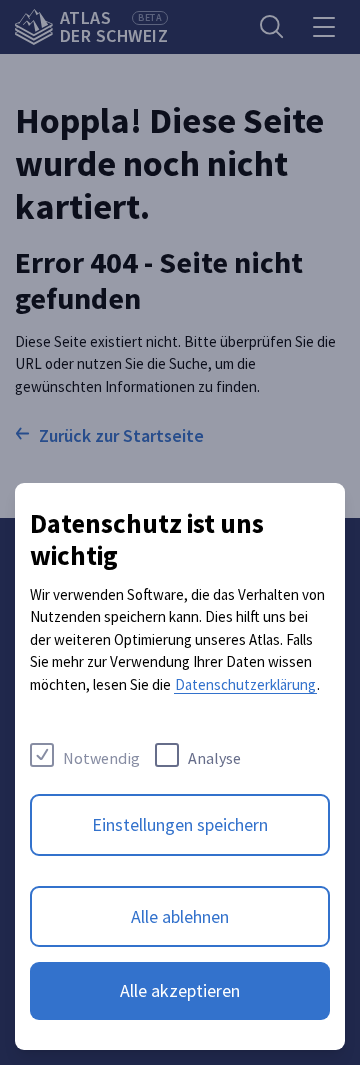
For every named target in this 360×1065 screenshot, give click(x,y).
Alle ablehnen (180, 916)
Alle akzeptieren (180, 990)
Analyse (214, 758)
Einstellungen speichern (180, 824)
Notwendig (101, 758)
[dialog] (180, 766)
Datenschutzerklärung (245, 684)
